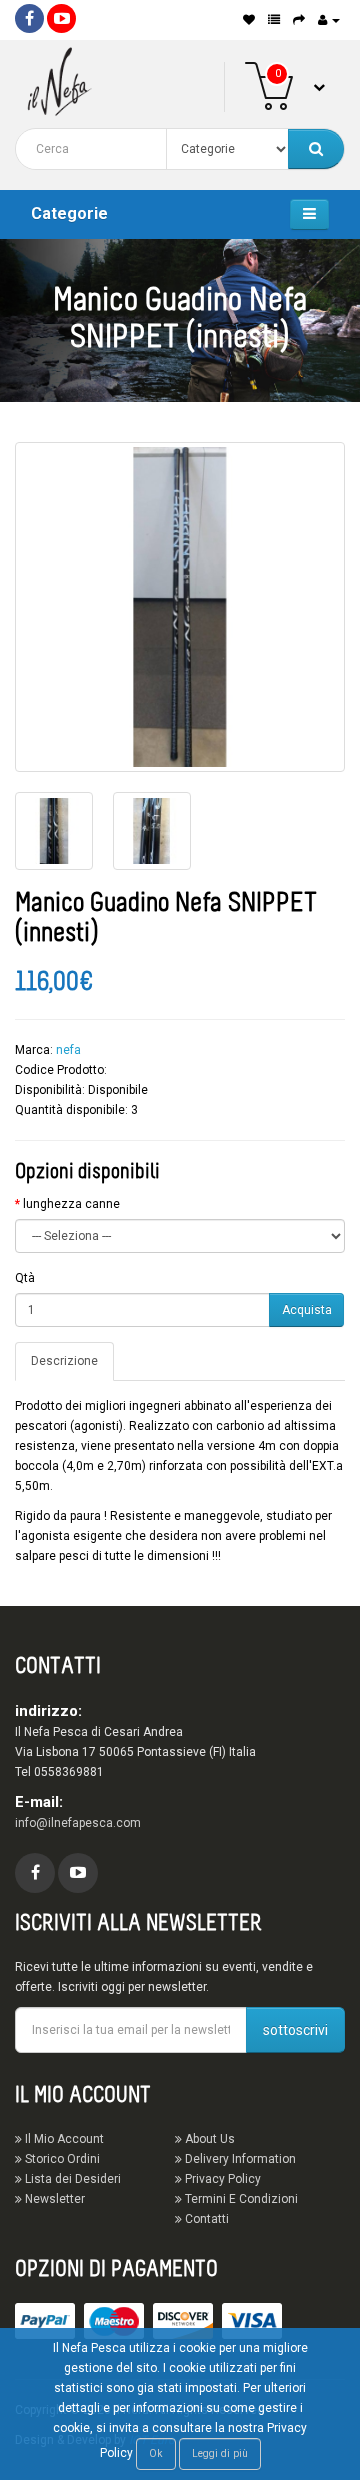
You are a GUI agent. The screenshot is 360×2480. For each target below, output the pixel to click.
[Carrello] (299, 20)
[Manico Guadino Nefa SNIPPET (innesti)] (180, 607)
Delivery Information (239, 2159)
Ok (156, 2453)
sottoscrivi (295, 2030)
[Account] (329, 20)
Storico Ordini (61, 2159)
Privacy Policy (221, 2179)
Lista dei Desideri (71, 2179)
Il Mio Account (63, 2139)
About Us (208, 2139)
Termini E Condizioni (240, 2199)
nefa (68, 1050)
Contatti (205, 2219)
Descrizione (64, 1361)
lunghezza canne (71, 1204)
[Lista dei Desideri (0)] (249, 20)
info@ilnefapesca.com (78, 1823)
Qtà (25, 1278)
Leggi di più (220, 2453)
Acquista (307, 1310)
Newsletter (53, 2199)
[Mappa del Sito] (274, 20)
